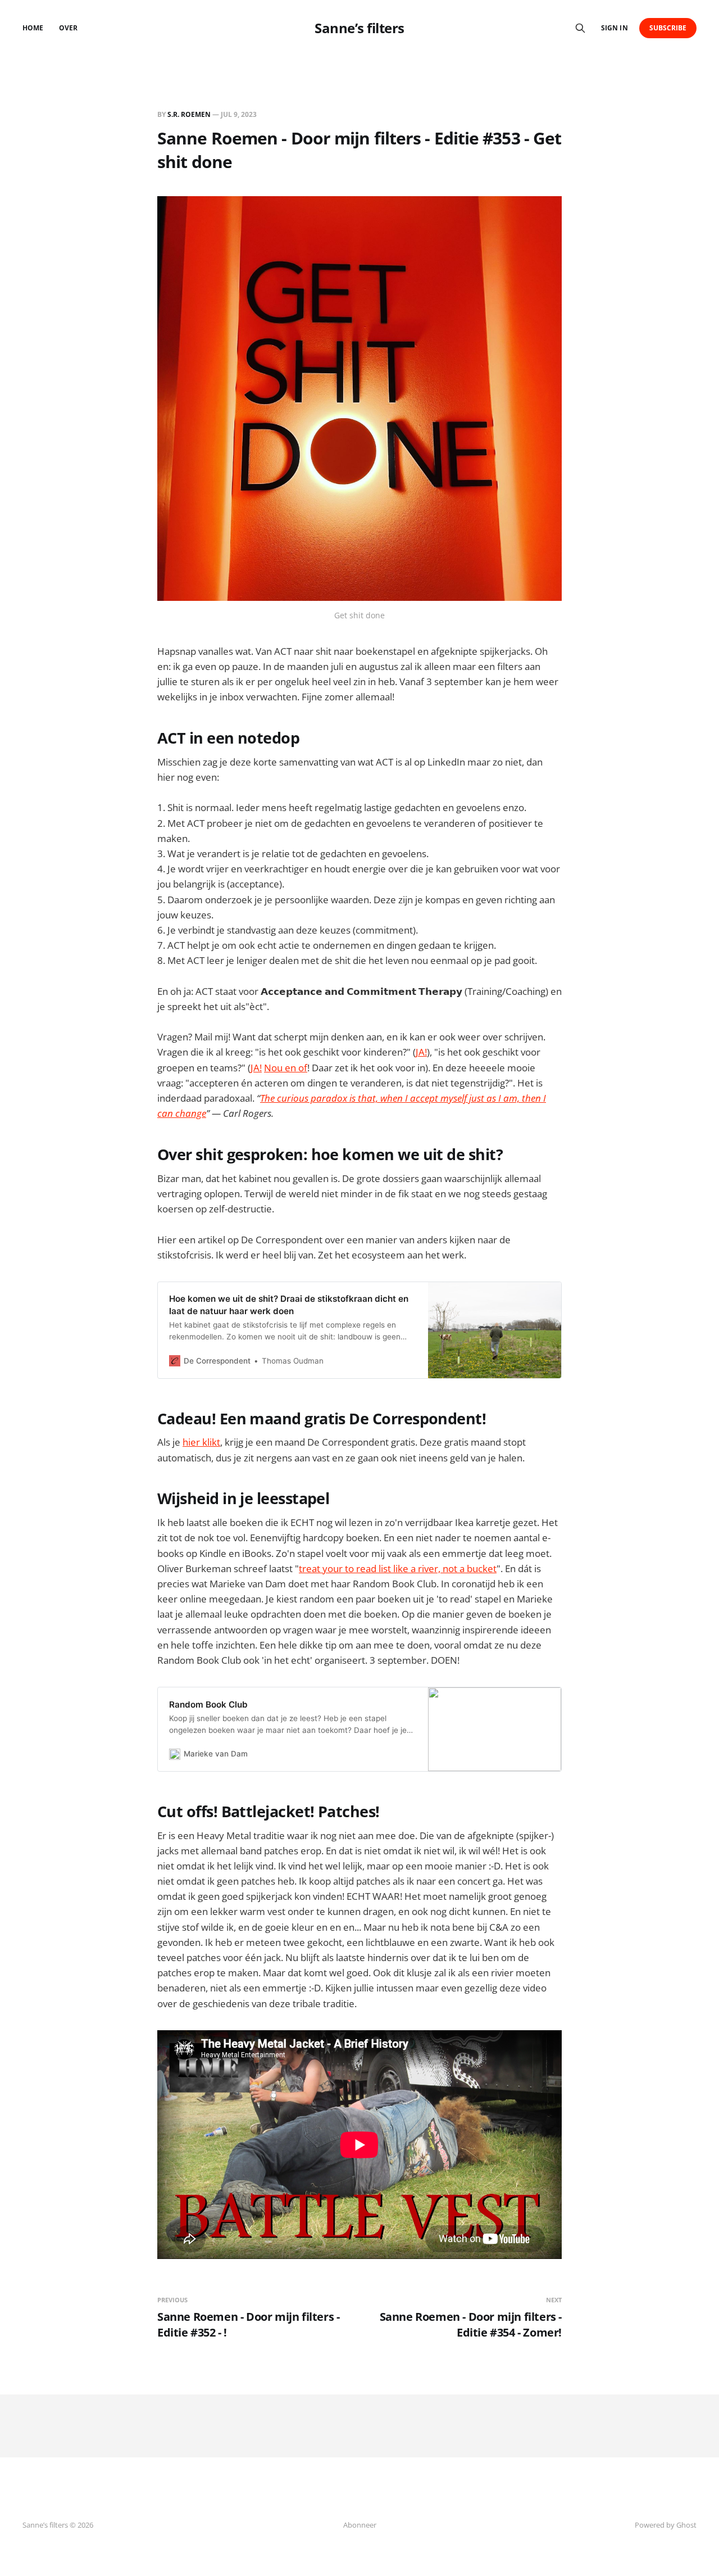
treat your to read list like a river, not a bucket (398, 1568)
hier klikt (201, 1442)
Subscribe (668, 28)
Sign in (614, 28)
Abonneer (360, 2525)
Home (33, 28)
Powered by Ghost (666, 2525)
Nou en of (286, 1068)
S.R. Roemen (189, 114)
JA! (421, 1052)
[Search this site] (580, 28)
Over (68, 28)
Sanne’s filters (359, 28)
